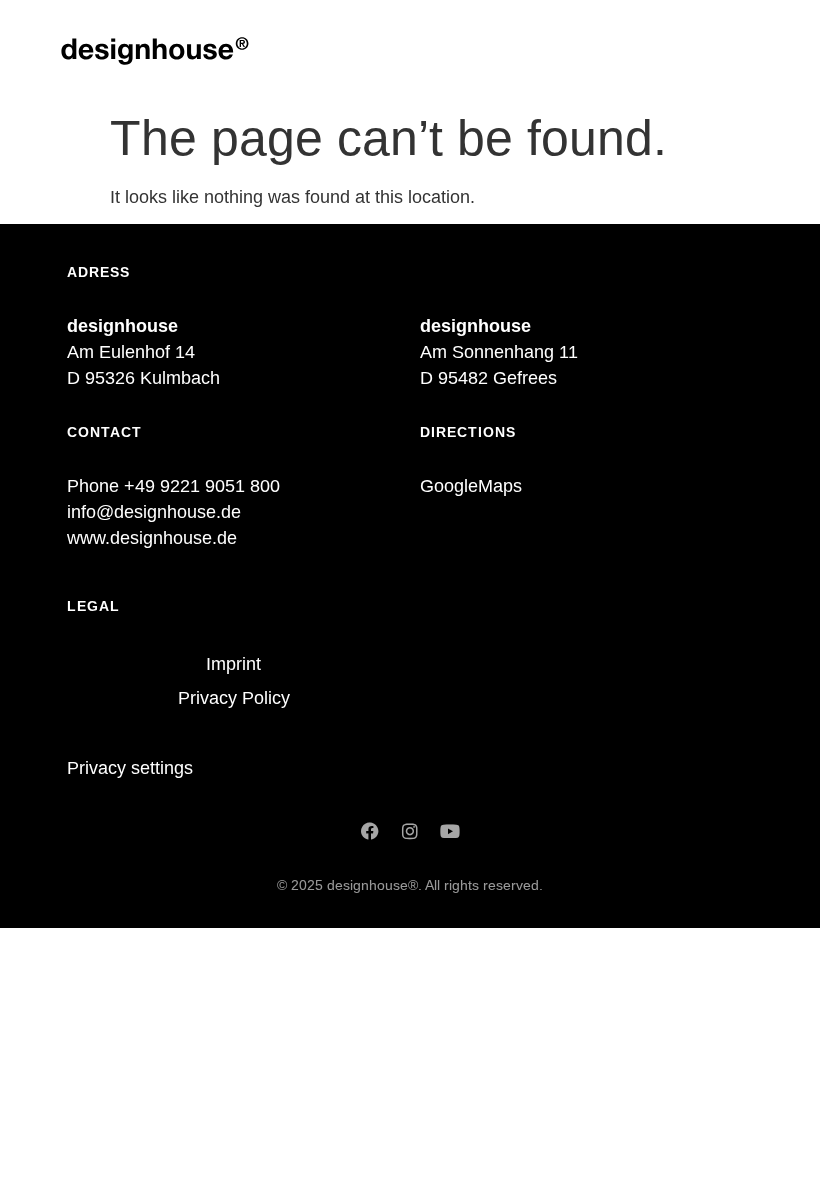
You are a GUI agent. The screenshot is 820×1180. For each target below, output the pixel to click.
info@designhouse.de (154, 512)
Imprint (233, 664)
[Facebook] (370, 831)
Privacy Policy (234, 698)
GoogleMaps (471, 486)
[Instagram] (410, 831)
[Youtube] (450, 831)
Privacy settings (130, 768)
